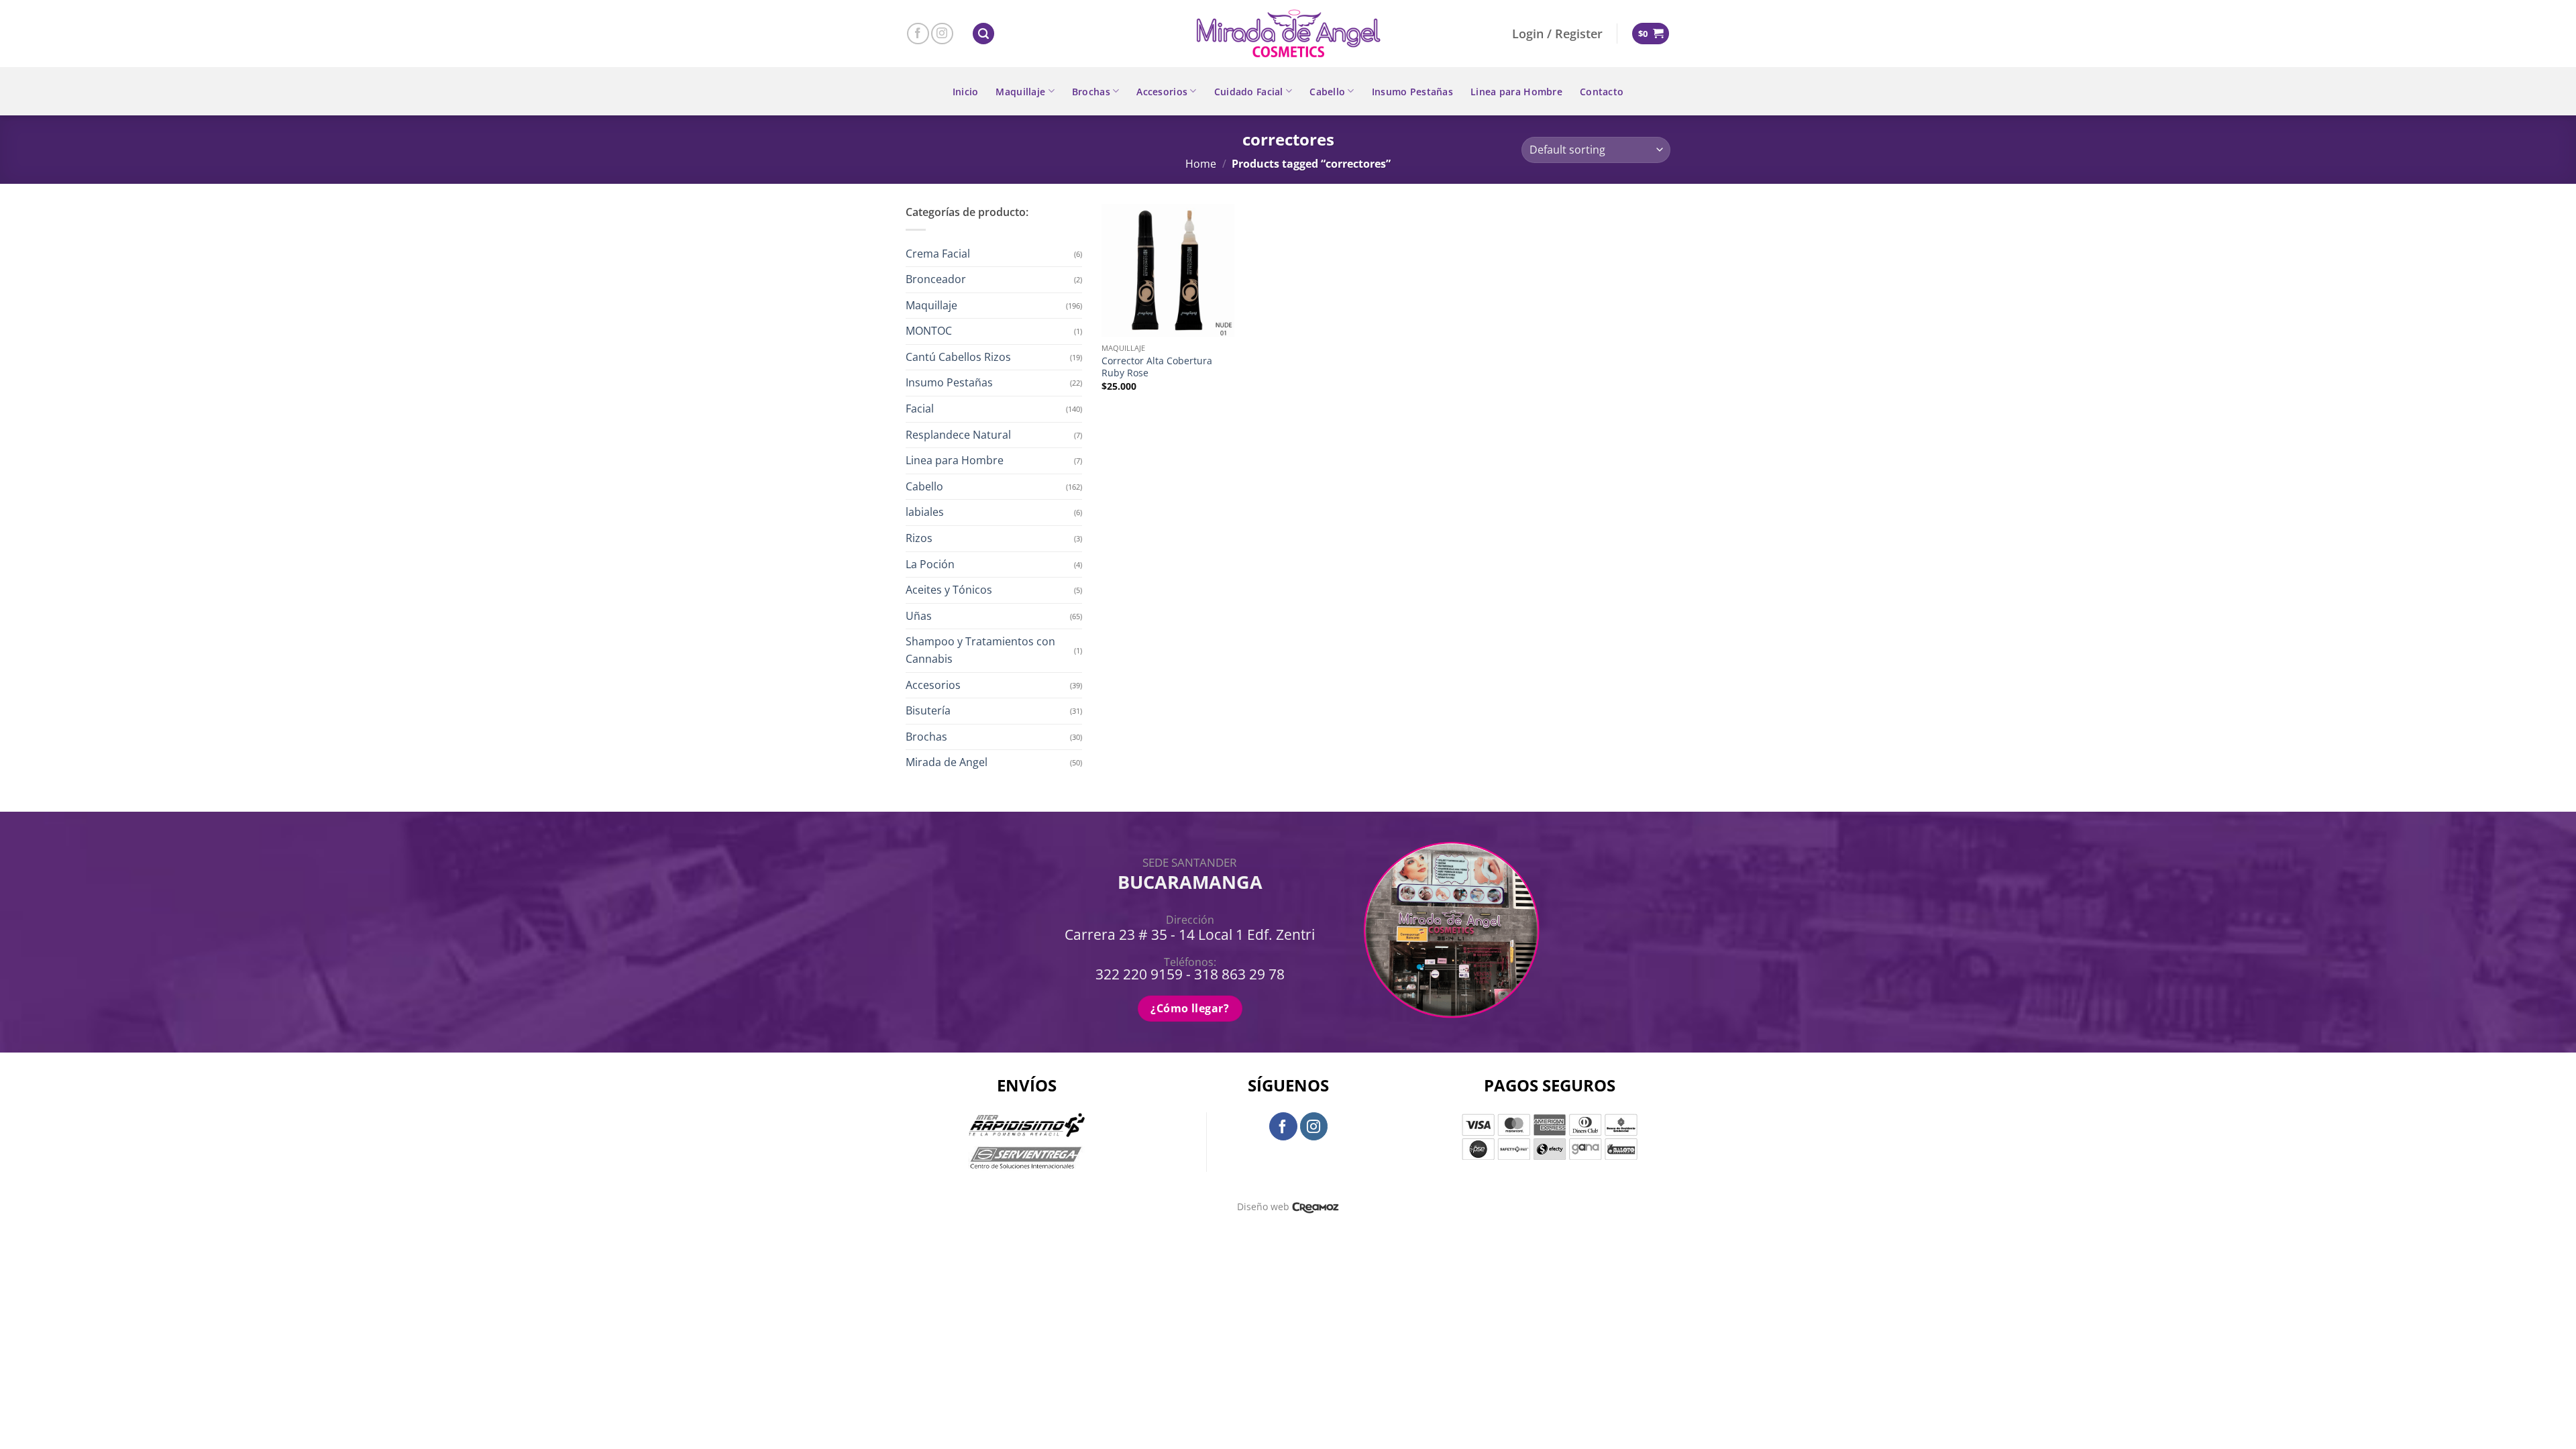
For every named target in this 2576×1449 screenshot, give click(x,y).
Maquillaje (1020, 92)
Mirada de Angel (947, 762)
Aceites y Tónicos (949, 590)
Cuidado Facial (1249, 92)
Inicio (966, 92)
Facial (920, 409)
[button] (983, 34)
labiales (925, 512)
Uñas (919, 616)
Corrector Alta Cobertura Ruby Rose (1157, 367)
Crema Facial (938, 254)
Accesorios (1162, 92)
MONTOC (929, 331)
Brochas (1091, 92)
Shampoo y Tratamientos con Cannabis (980, 650)
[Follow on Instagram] (942, 34)
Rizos (919, 538)
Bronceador (936, 279)
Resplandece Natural (958, 435)
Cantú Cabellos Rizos (958, 357)
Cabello (1327, 92)
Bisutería (928, 710)
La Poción (930, 564)
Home (1201, 164)
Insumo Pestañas (1412, 92)
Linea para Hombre (1516, 92)
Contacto (1602, 92)
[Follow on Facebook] (918, 34)
